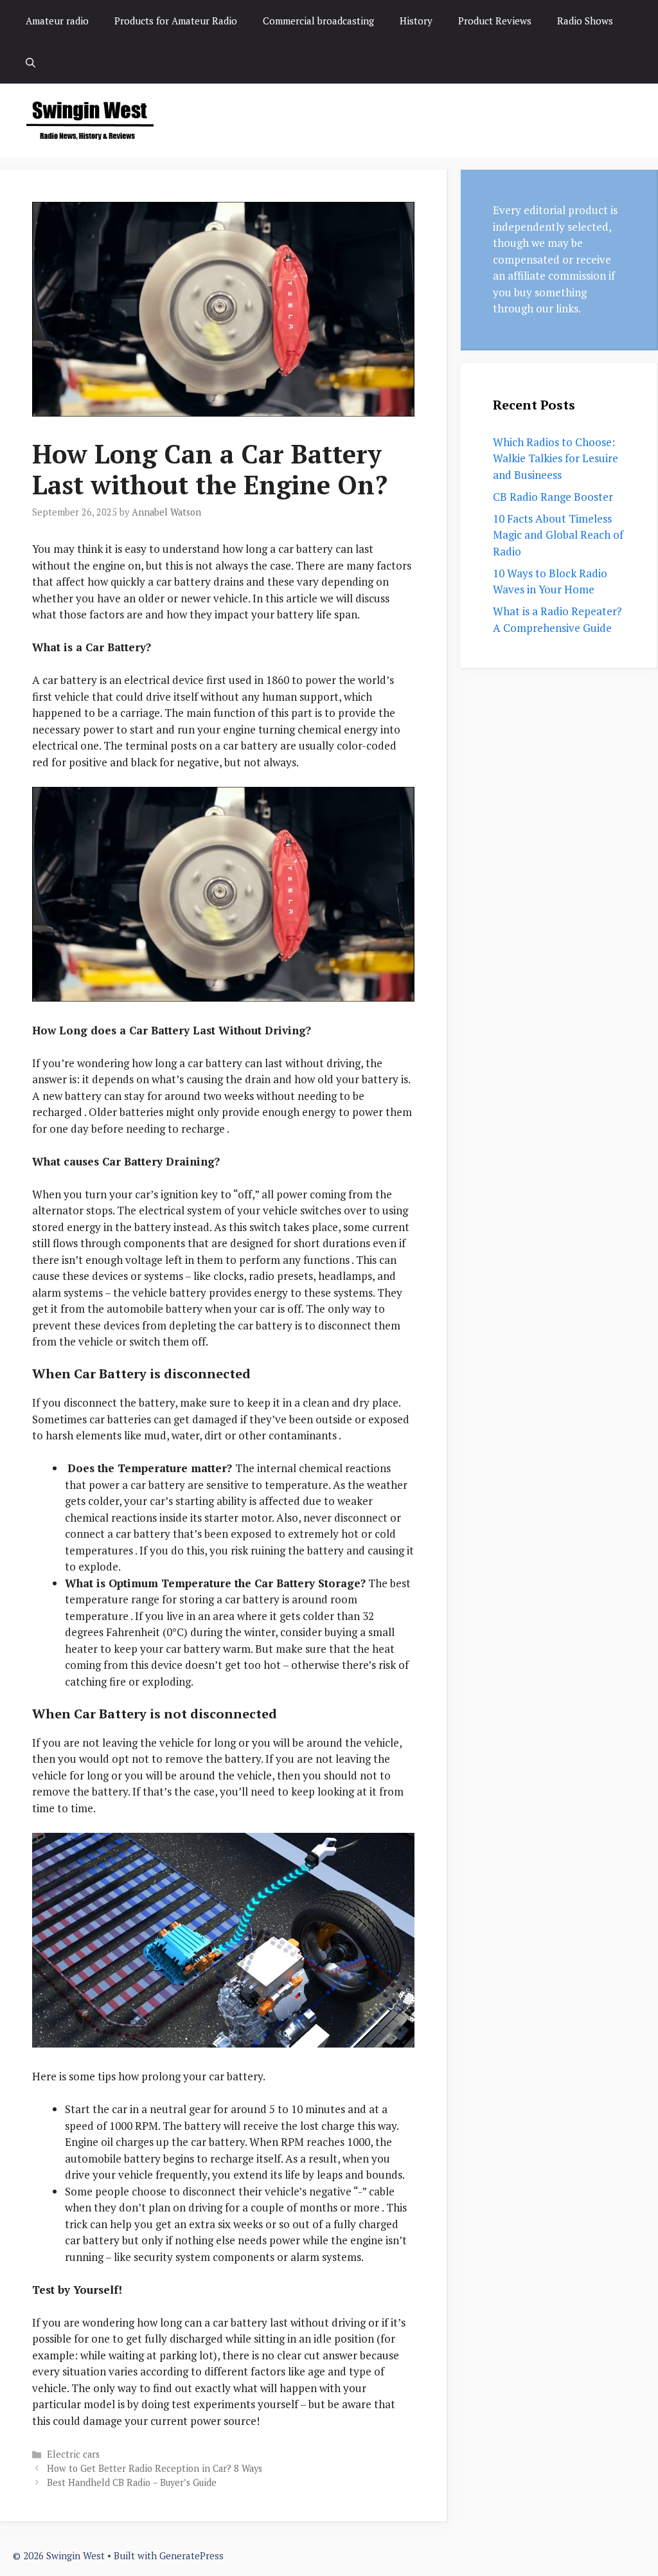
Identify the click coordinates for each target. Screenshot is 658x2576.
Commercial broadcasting (318, 21)
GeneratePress (191, 2555)
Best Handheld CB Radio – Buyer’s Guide (132, 2482)
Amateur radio (57, 21)
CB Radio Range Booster (553, 497)
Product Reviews (495, 21)
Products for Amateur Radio (176, 21)
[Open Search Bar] (31, 63)
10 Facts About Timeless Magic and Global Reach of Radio (558, 535)
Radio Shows (585, 21)
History (416, 21)
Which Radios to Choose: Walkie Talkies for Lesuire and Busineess (556, 458)
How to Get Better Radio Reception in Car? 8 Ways (155, 2468)
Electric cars (73, 2454)
